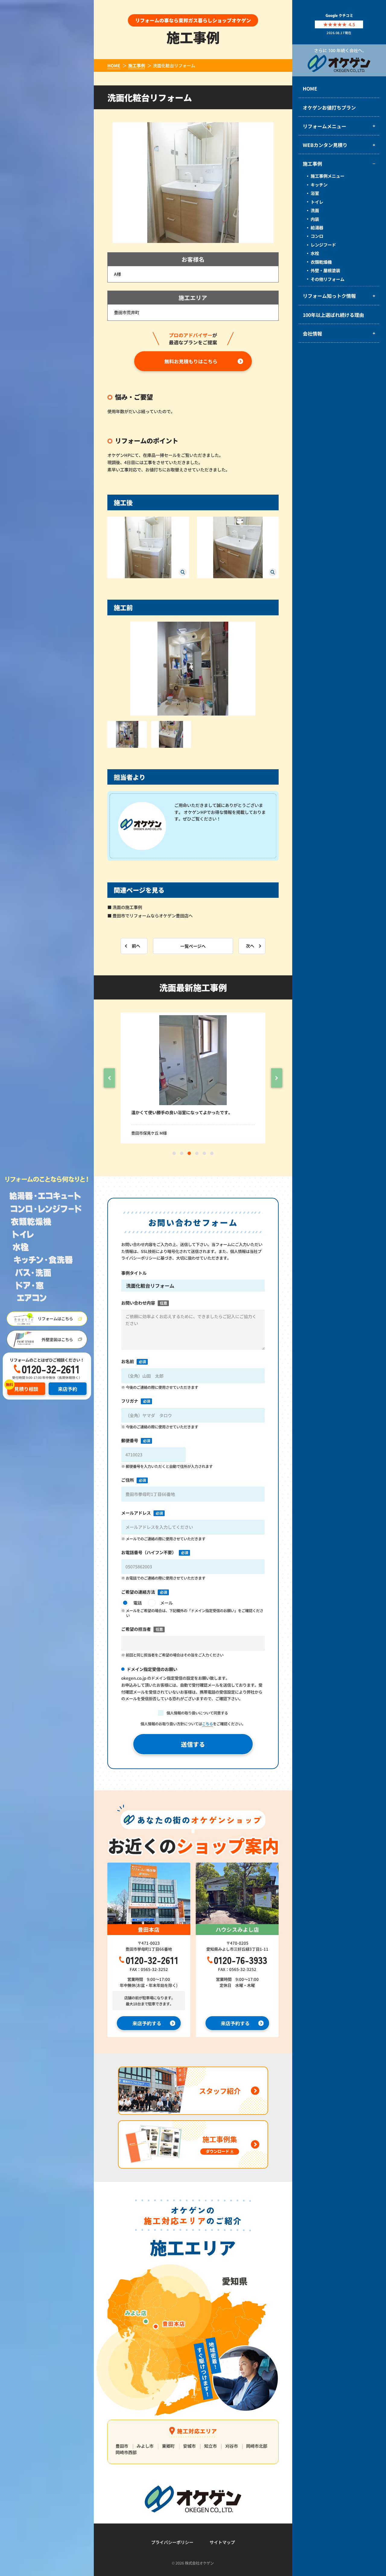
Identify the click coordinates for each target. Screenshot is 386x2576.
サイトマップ (222, 2542)
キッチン (319, 185)
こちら (207, 1724)
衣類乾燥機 (321, 262)
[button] (109, 1078)
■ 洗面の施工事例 (125, 907)
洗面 (315, 210)
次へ (250, 946)
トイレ (317, 202)
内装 (315, 219)
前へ (136, 946)
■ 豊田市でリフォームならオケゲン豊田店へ (150, 916)
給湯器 (317, 228)
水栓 (315, 253)
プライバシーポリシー (172, 2542)
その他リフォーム (327, 279)
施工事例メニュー (327, 176)
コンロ (317, 236)
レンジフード (323, 245)
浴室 (315, 193)
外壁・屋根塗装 (325, 270)
